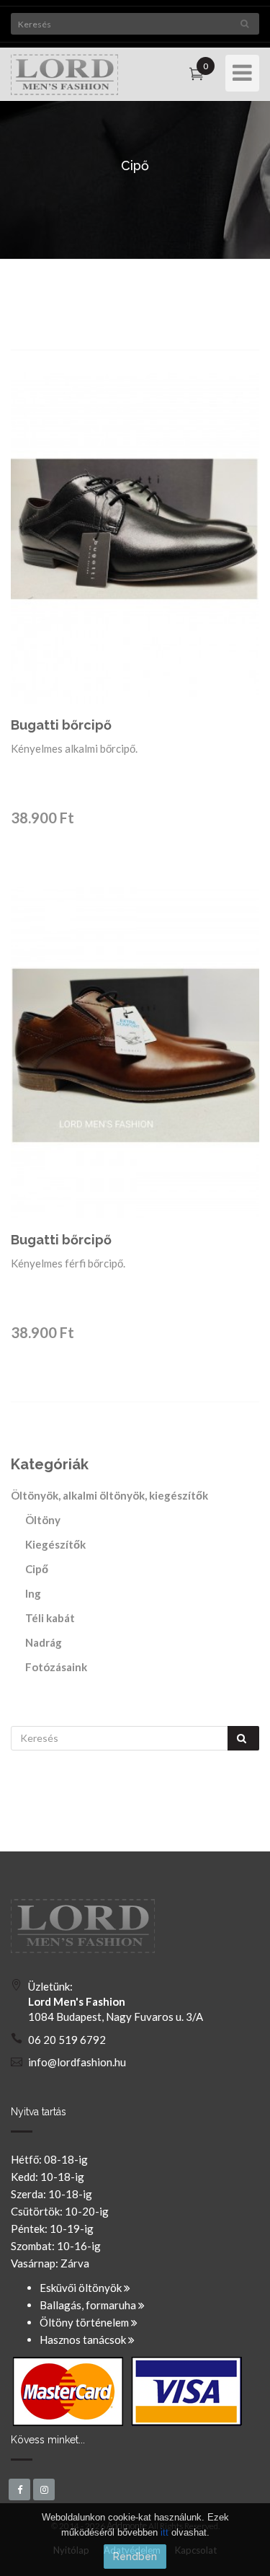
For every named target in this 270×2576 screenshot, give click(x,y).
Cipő (37, 1569)
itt (165, 2532)
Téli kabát (50, 1618)
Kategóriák (50, 1464)
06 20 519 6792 (67, 2040)
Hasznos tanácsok (84, 2340)
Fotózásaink (56, 1667)
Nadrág (44, 1642)
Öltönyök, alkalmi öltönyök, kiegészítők (109, 1495)
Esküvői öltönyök (82, 2288)
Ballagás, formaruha (89, 2305)
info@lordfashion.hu (77, 2062)
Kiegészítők (55, 1544)
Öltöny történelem (85, 2322)
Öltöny (43, 1520)
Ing (33, 1593)
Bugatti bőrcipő (61, 725)
